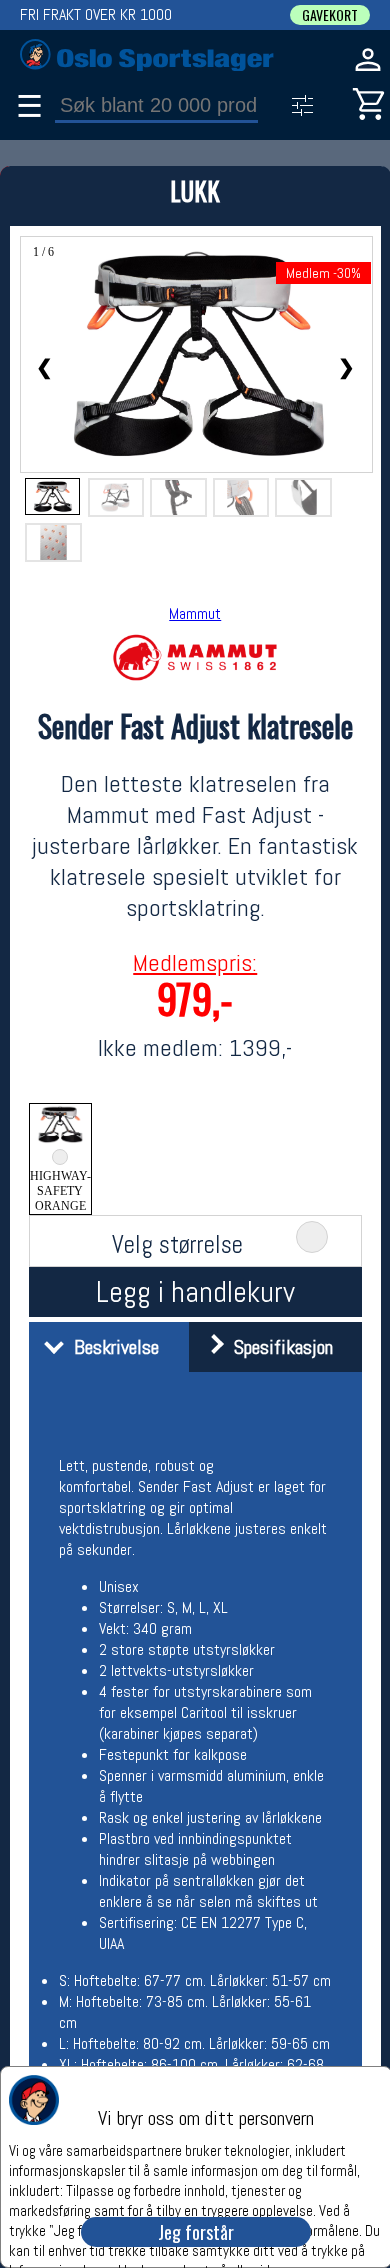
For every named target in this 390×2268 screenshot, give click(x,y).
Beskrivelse (111, 1347)
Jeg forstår (196, 2232)
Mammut (195, 613)
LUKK (195, 190)
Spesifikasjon (278, 1347)
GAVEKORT (330, 15)
